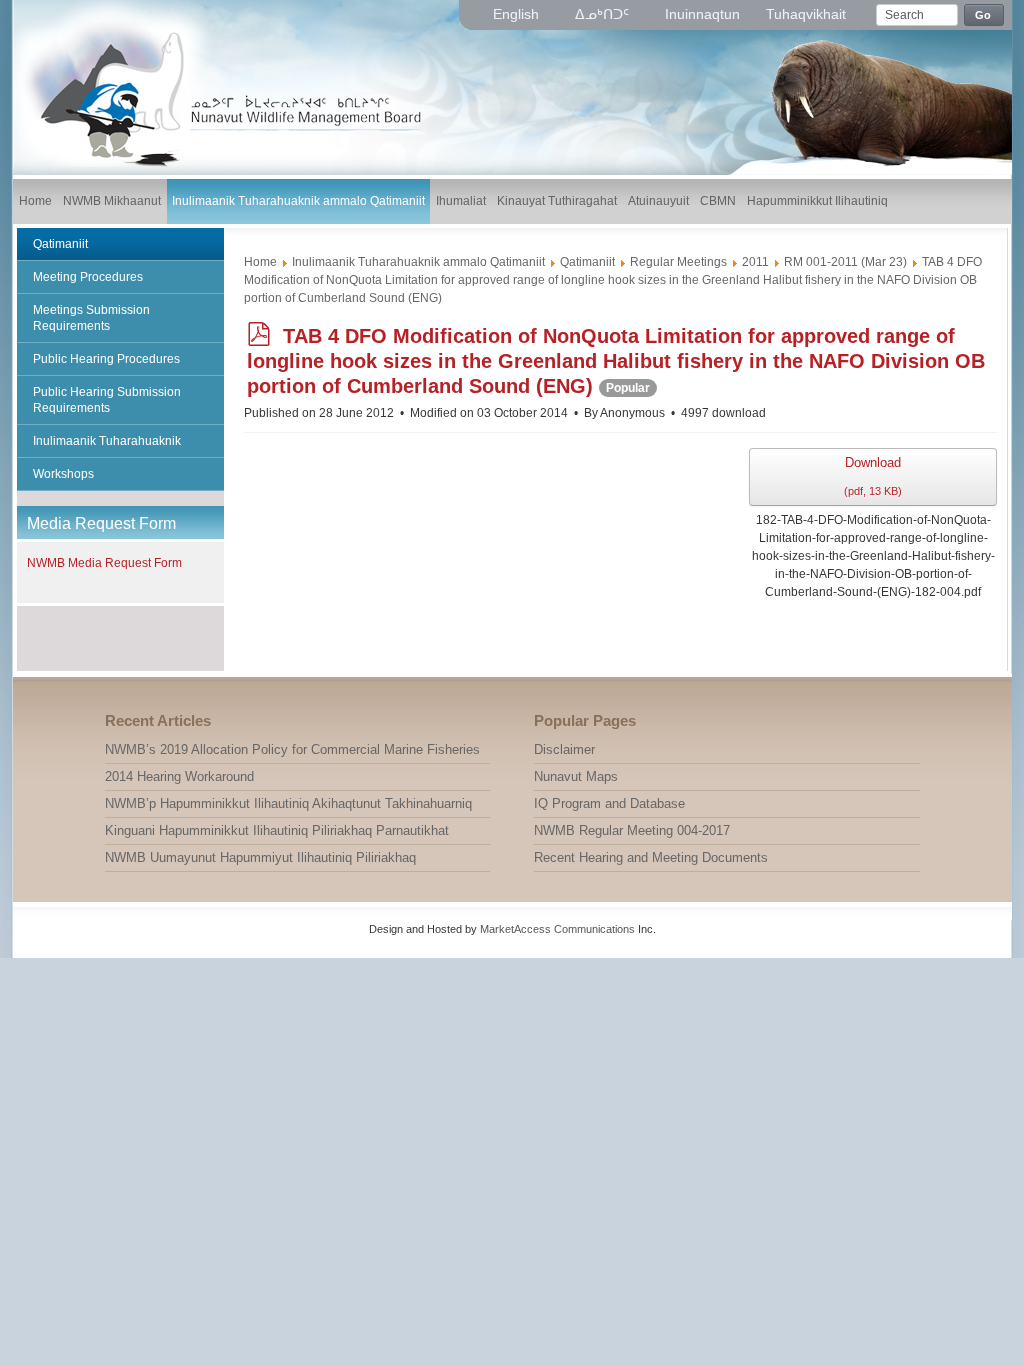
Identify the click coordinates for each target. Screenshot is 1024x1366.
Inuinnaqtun (702, 14)
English (518, 14)
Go (983, 15)
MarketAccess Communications (557, 929)
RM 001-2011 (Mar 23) (845, 262)
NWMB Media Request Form (104, 563)
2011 (755, 262)
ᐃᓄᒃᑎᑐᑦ (604, 14)
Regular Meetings (678, 262)
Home (260, 262)
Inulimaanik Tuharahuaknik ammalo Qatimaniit (418, 262)
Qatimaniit (587, 262)
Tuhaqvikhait (806, 14)
